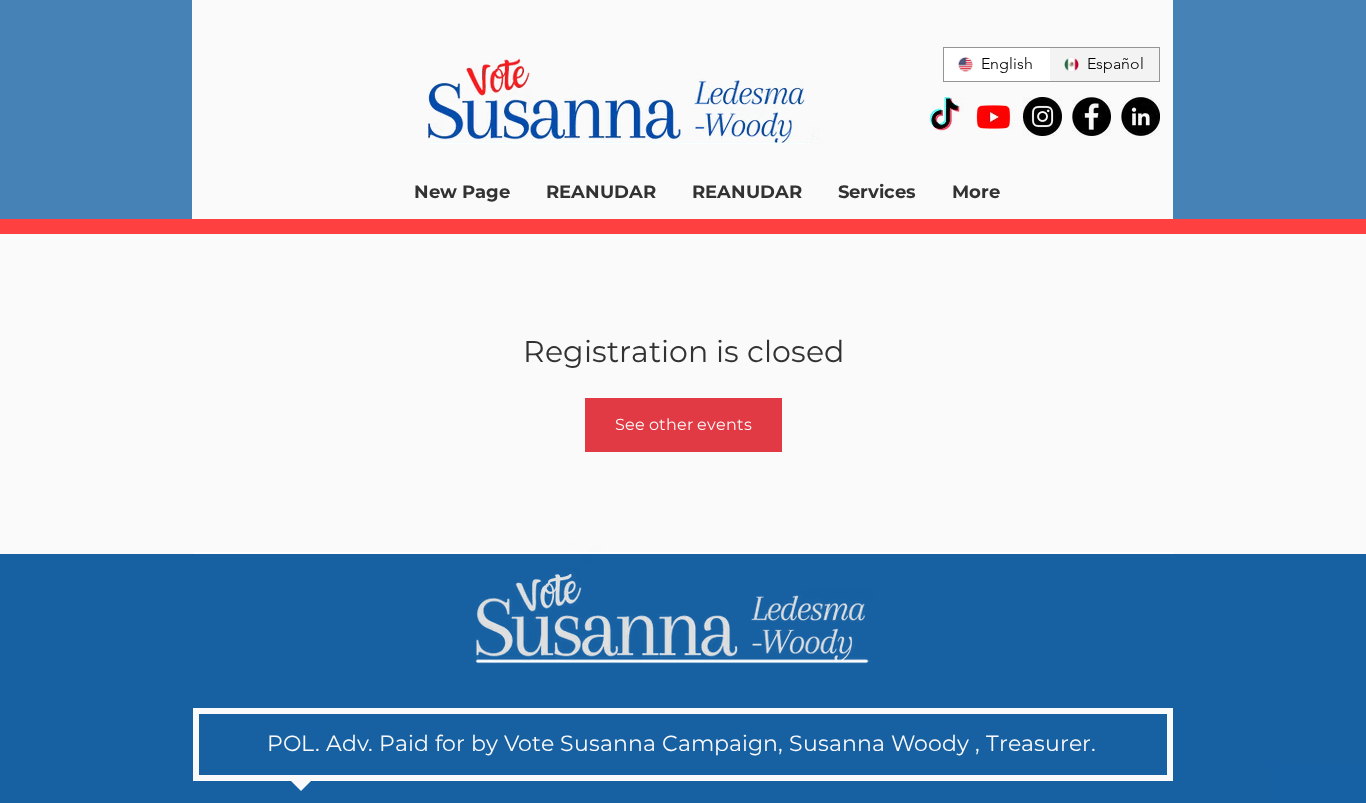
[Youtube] (993, 116)
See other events (683, 424)
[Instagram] (1042, 116)
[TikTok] (944, 116)
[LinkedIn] (1140, 116)
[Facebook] (1091, 116)
